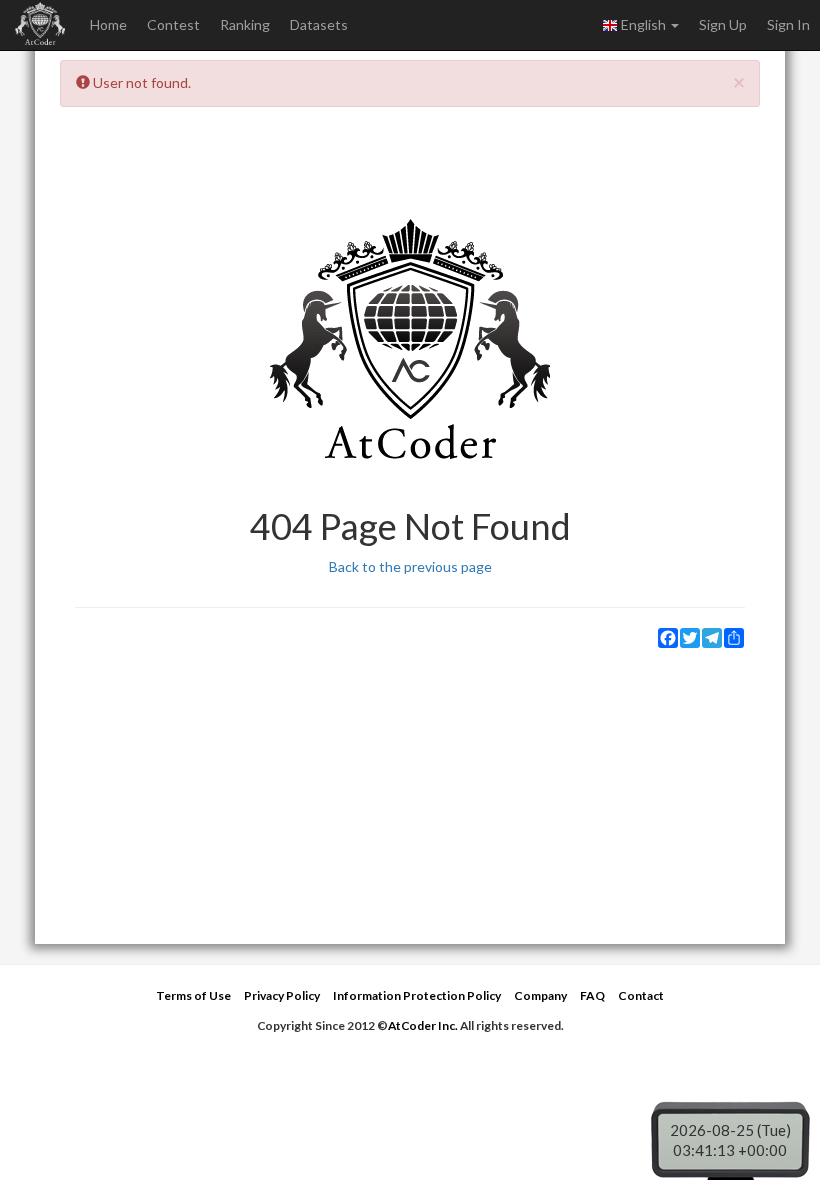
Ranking (245, 24)
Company (540, 995)
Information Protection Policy (417, 995)
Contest (173, 24)
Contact (641, 995)
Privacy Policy (282, 995)
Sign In (788, 24)
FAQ (592, 995)
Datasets (319, 24)
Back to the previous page (410, 566)
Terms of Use (193, 995)
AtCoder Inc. (423, 1025)
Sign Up (723, 24)
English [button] (643, 24)
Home (108, 24)
